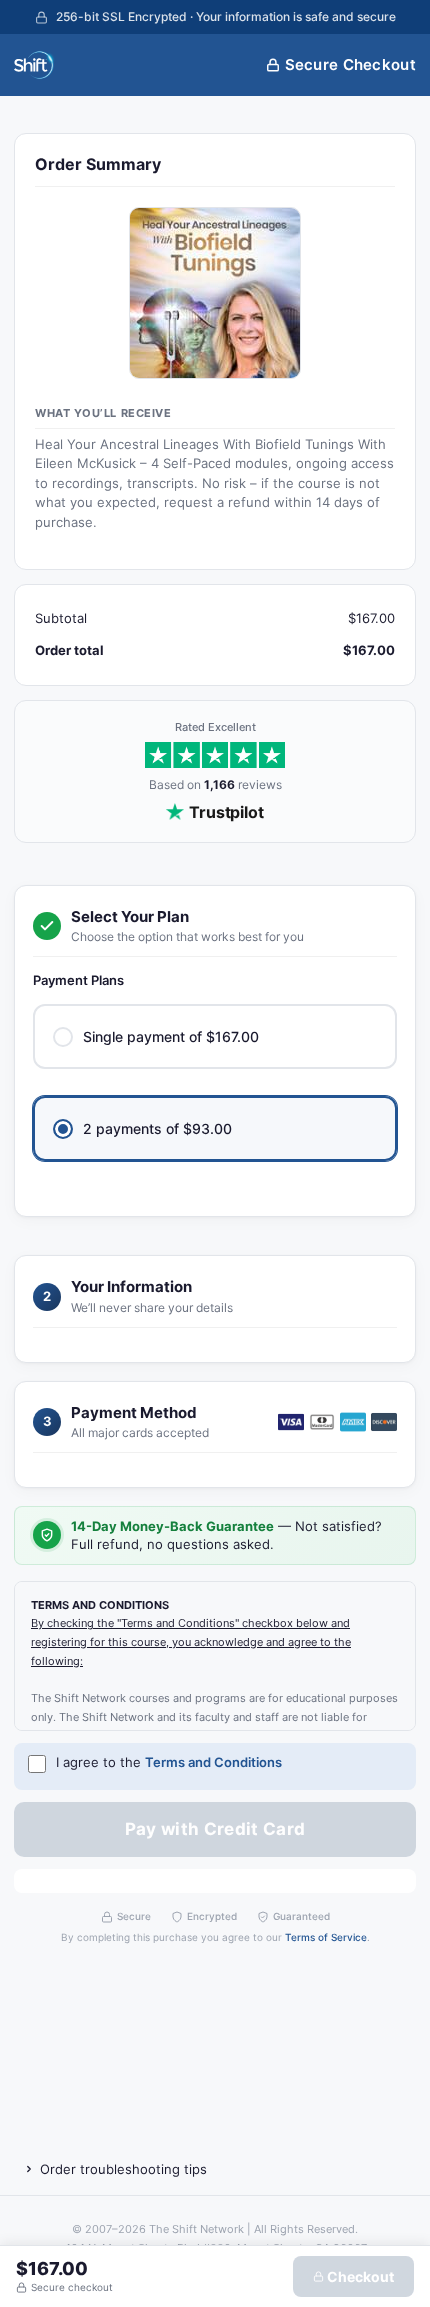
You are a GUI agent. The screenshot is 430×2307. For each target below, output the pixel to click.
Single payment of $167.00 (171, 1036)
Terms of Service (326, 1937)
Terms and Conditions (213, 1762)
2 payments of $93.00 (157, 1128)
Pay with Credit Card (215, 1829)
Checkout (359, 2276)
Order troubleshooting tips (123, 2169)
